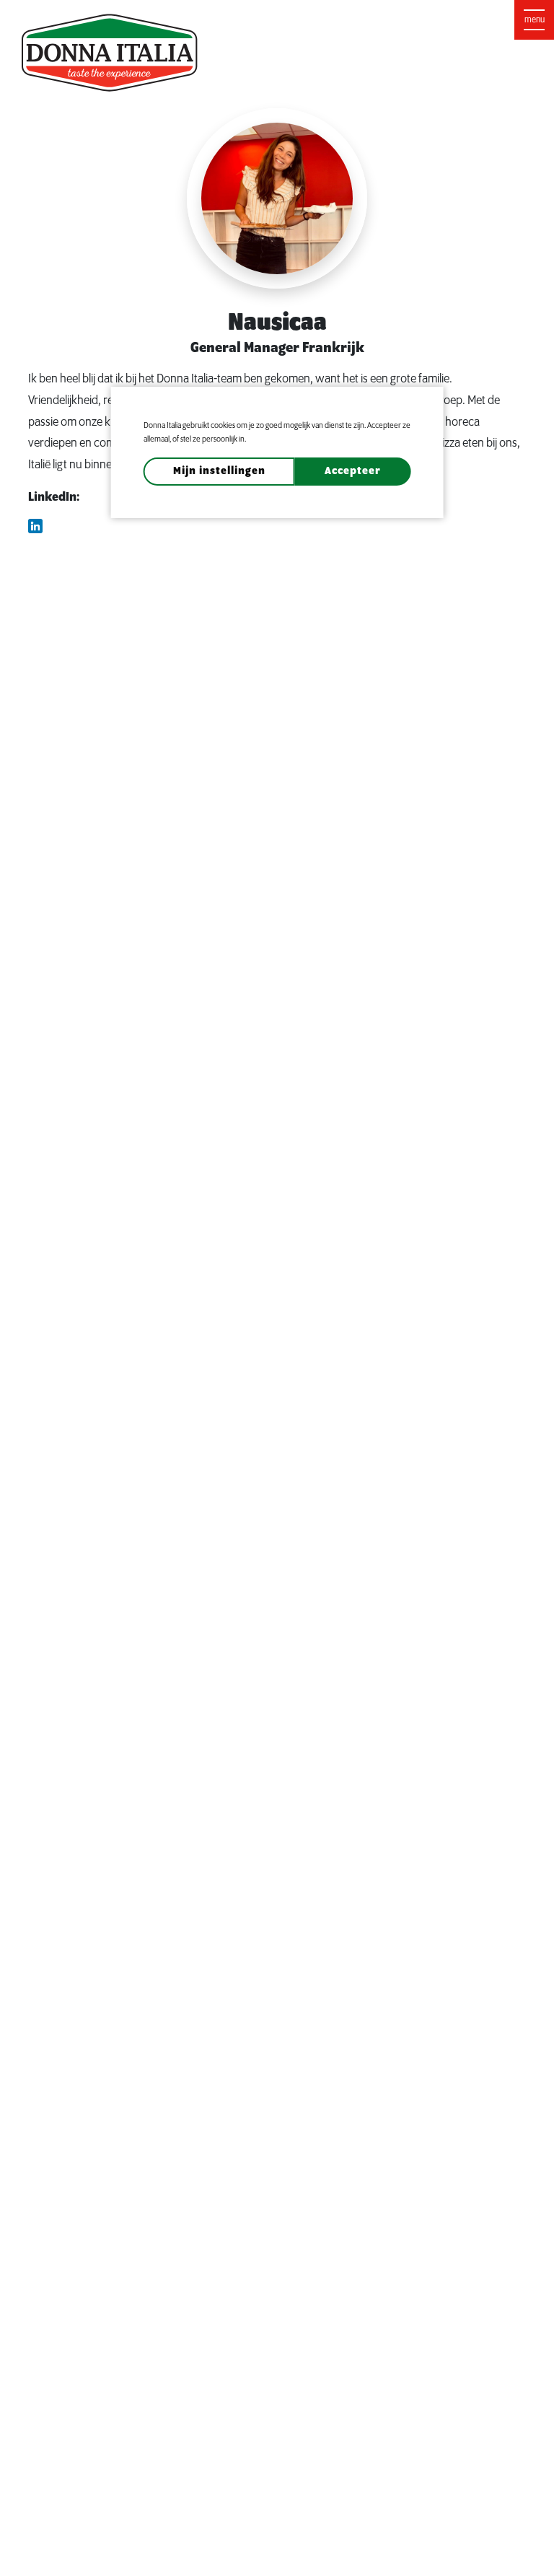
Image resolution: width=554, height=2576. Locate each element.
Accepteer (353, 471)
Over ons (248, 17)
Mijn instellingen (219, 471)
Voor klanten (436, 17)
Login (511, 18)
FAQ (303, 17)
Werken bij (362, 17)
